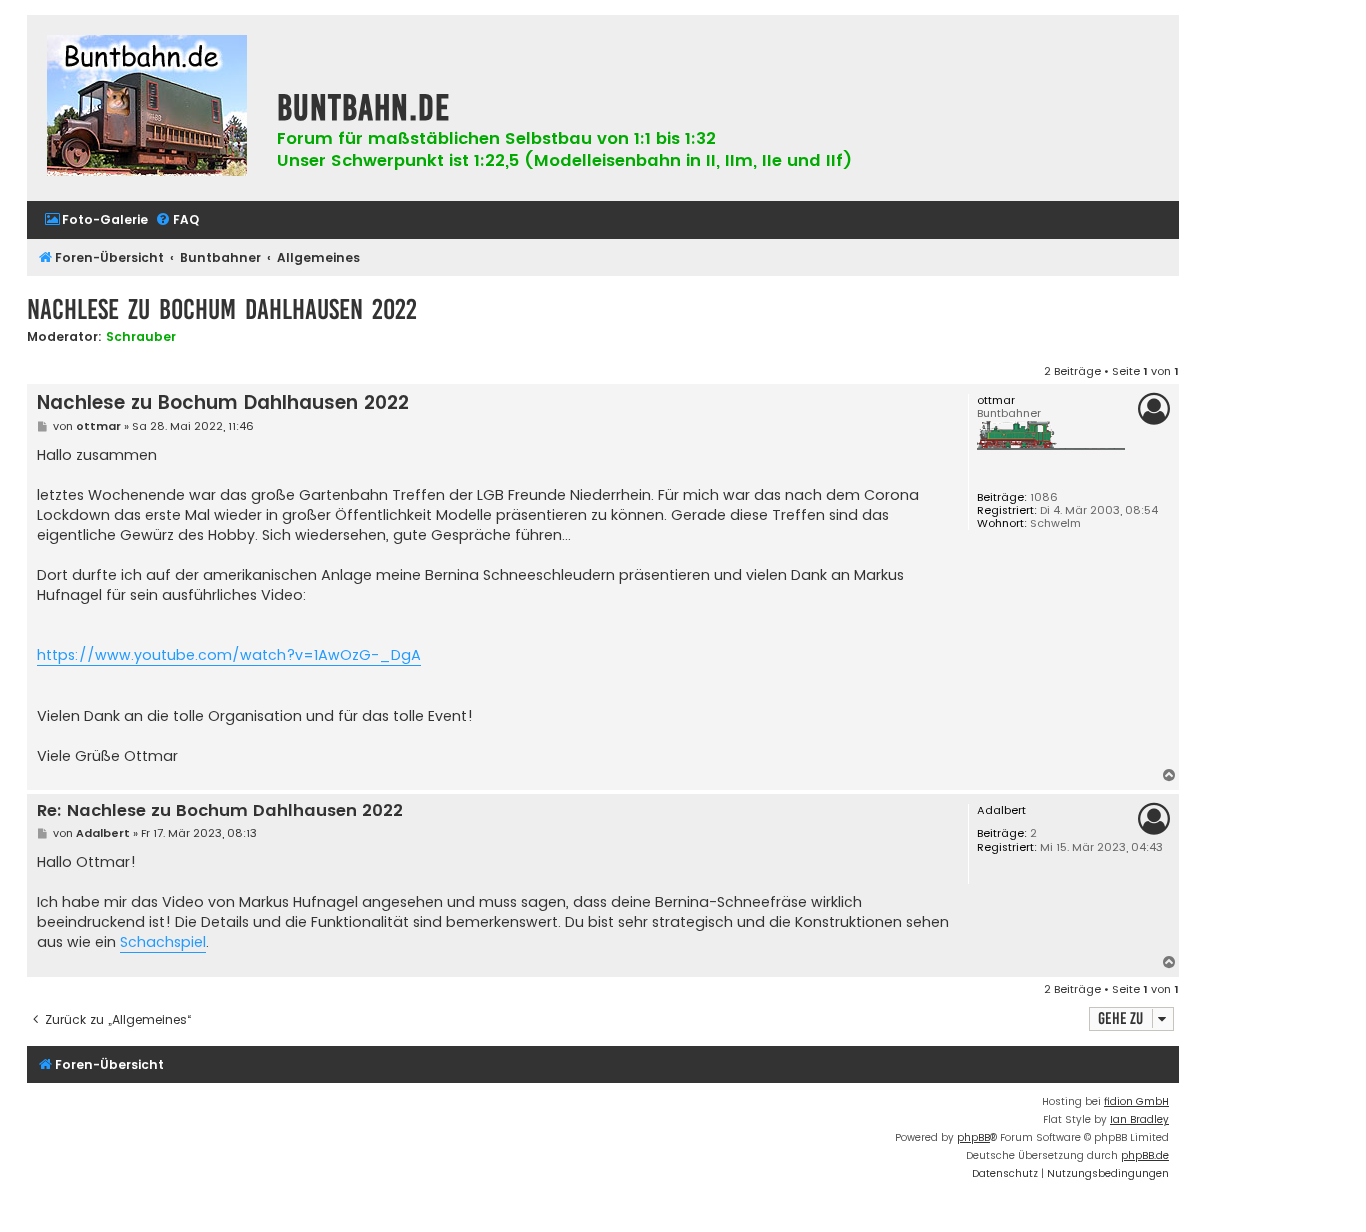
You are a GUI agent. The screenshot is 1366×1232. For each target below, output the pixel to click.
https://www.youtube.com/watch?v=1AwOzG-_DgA (229, 655)
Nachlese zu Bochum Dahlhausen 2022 (222, 309)
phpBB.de (1145, 1155)
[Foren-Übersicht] (147, 108)
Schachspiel (163, 942)
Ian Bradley (1139, 1119)
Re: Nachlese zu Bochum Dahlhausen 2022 (220, 811)
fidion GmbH (1136, 1101)
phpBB (973, 1137)
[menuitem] (96, 220)
